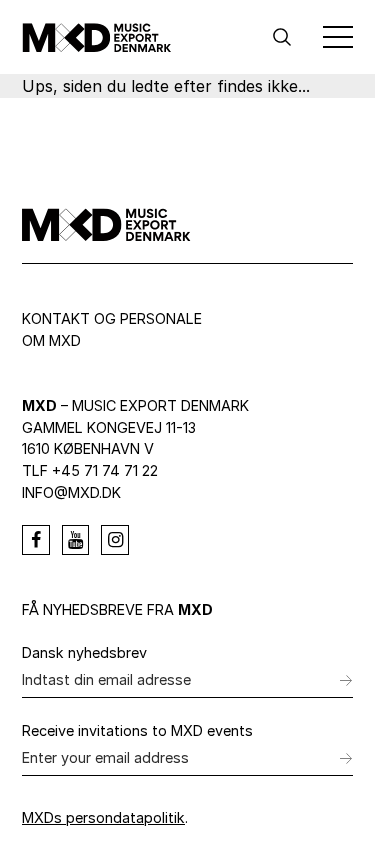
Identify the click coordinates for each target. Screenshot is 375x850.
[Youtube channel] (76, 540)
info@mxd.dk (71, 492)
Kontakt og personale (112, 318)
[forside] (97, 37)
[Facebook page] (36, 540)
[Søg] (282, 37)
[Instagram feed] (115, 540)
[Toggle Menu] (338, 37)
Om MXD (51, 340)
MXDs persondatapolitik (103, 817)
